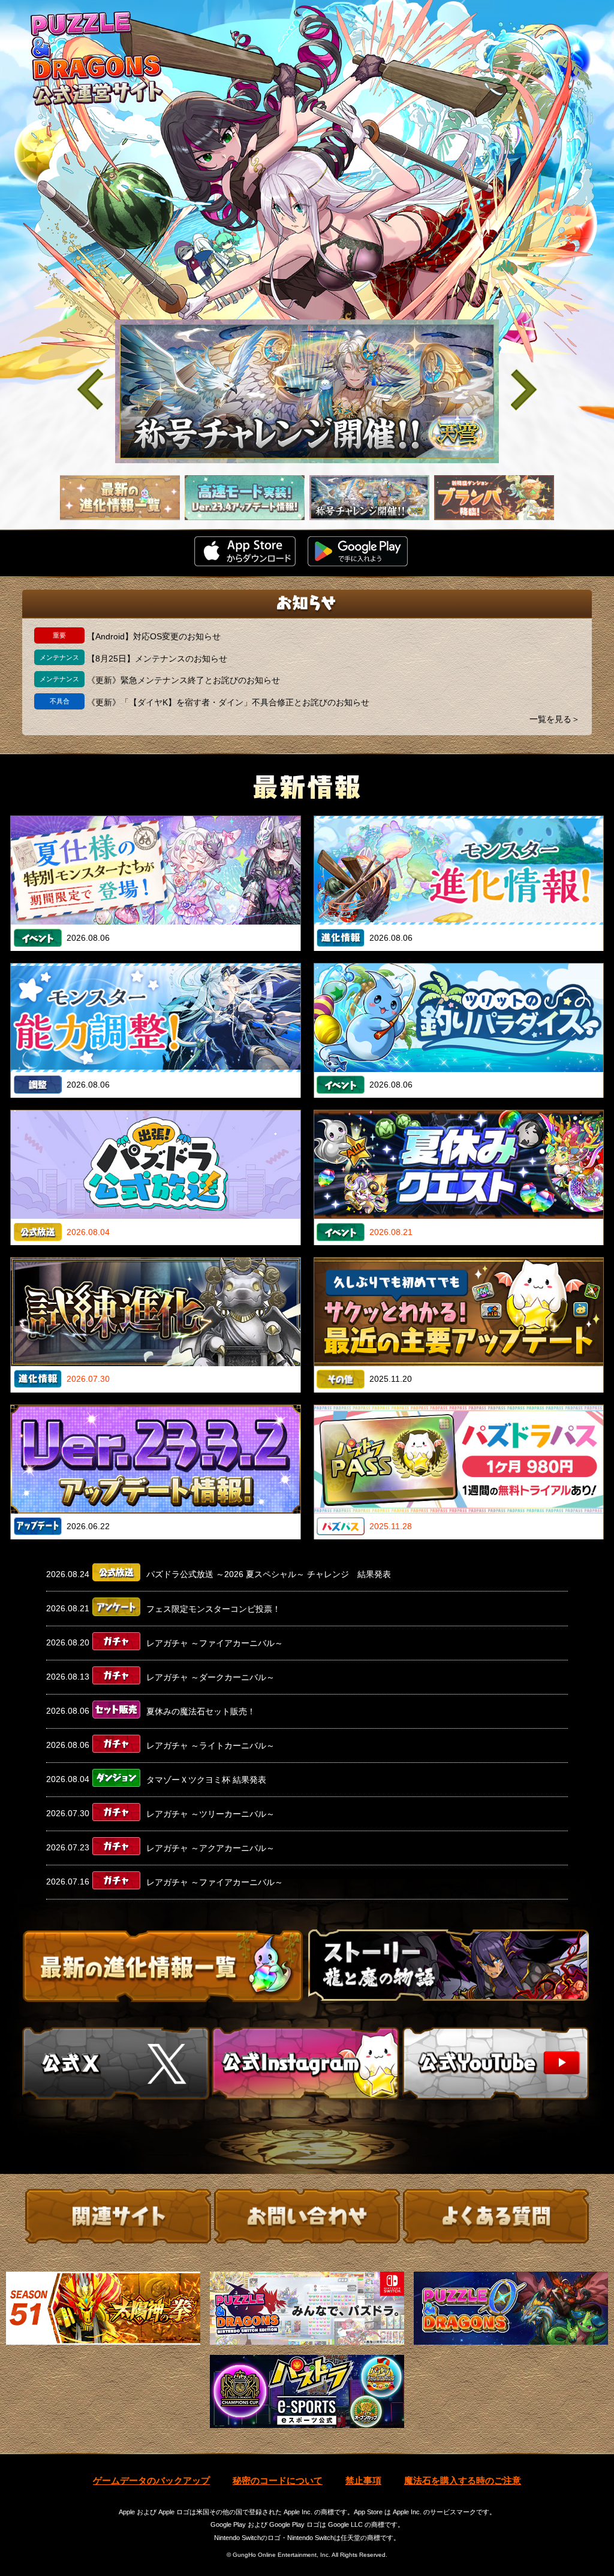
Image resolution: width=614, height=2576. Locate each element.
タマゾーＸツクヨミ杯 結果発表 (206, 1780)
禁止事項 (363, 2480)
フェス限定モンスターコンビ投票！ (213, 1608)
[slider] (307, 391)
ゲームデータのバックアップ (151, 2480)
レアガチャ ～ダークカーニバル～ (210, 1677)
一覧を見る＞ (555, 719)
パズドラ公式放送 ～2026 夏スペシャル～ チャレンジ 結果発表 (269, 1574)
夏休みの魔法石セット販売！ (201, 1711)
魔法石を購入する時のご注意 (463, 2480)
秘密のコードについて (278, 2480)
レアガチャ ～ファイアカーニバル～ (215, 1643)
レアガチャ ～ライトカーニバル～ (210, 1745)
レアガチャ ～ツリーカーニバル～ (210, 1814)
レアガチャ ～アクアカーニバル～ (210, 1848)
